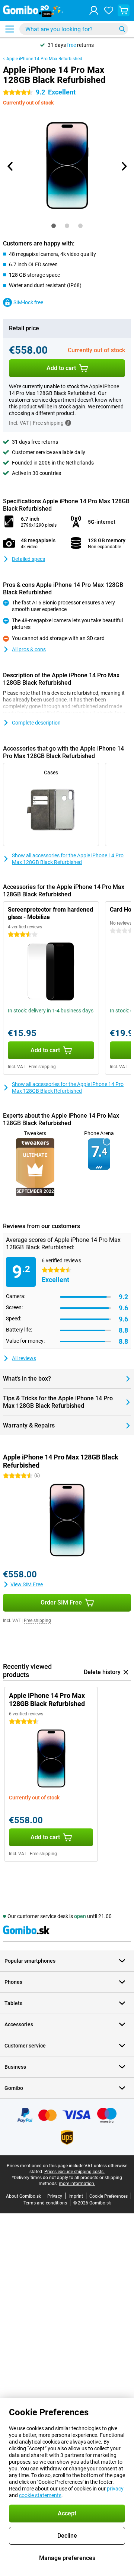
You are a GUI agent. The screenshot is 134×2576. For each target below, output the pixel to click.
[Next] (124, 166)
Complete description (36, 723)
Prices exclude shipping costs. (74, 2172)
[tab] (54, 226)
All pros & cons (29, 649)
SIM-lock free (28, 302)
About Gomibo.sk (23, 2196)
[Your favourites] (109, 10)
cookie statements (40, 2495)
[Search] (122, 29)
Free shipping (42, 1067)
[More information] (68, 423)
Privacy (55, 2196)
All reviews (24, 1358)
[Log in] (94, 10)
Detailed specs (28, 559)
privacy (115, 2489)
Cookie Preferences (109, 2196)
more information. (77, 2184)
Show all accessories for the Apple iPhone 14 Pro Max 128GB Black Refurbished (68, 859)
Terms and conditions (45, 2203)
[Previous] (10, 166)
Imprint (76, 2196)
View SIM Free (27, 1584)
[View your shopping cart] (124, 10)
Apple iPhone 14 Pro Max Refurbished (44, 59)
